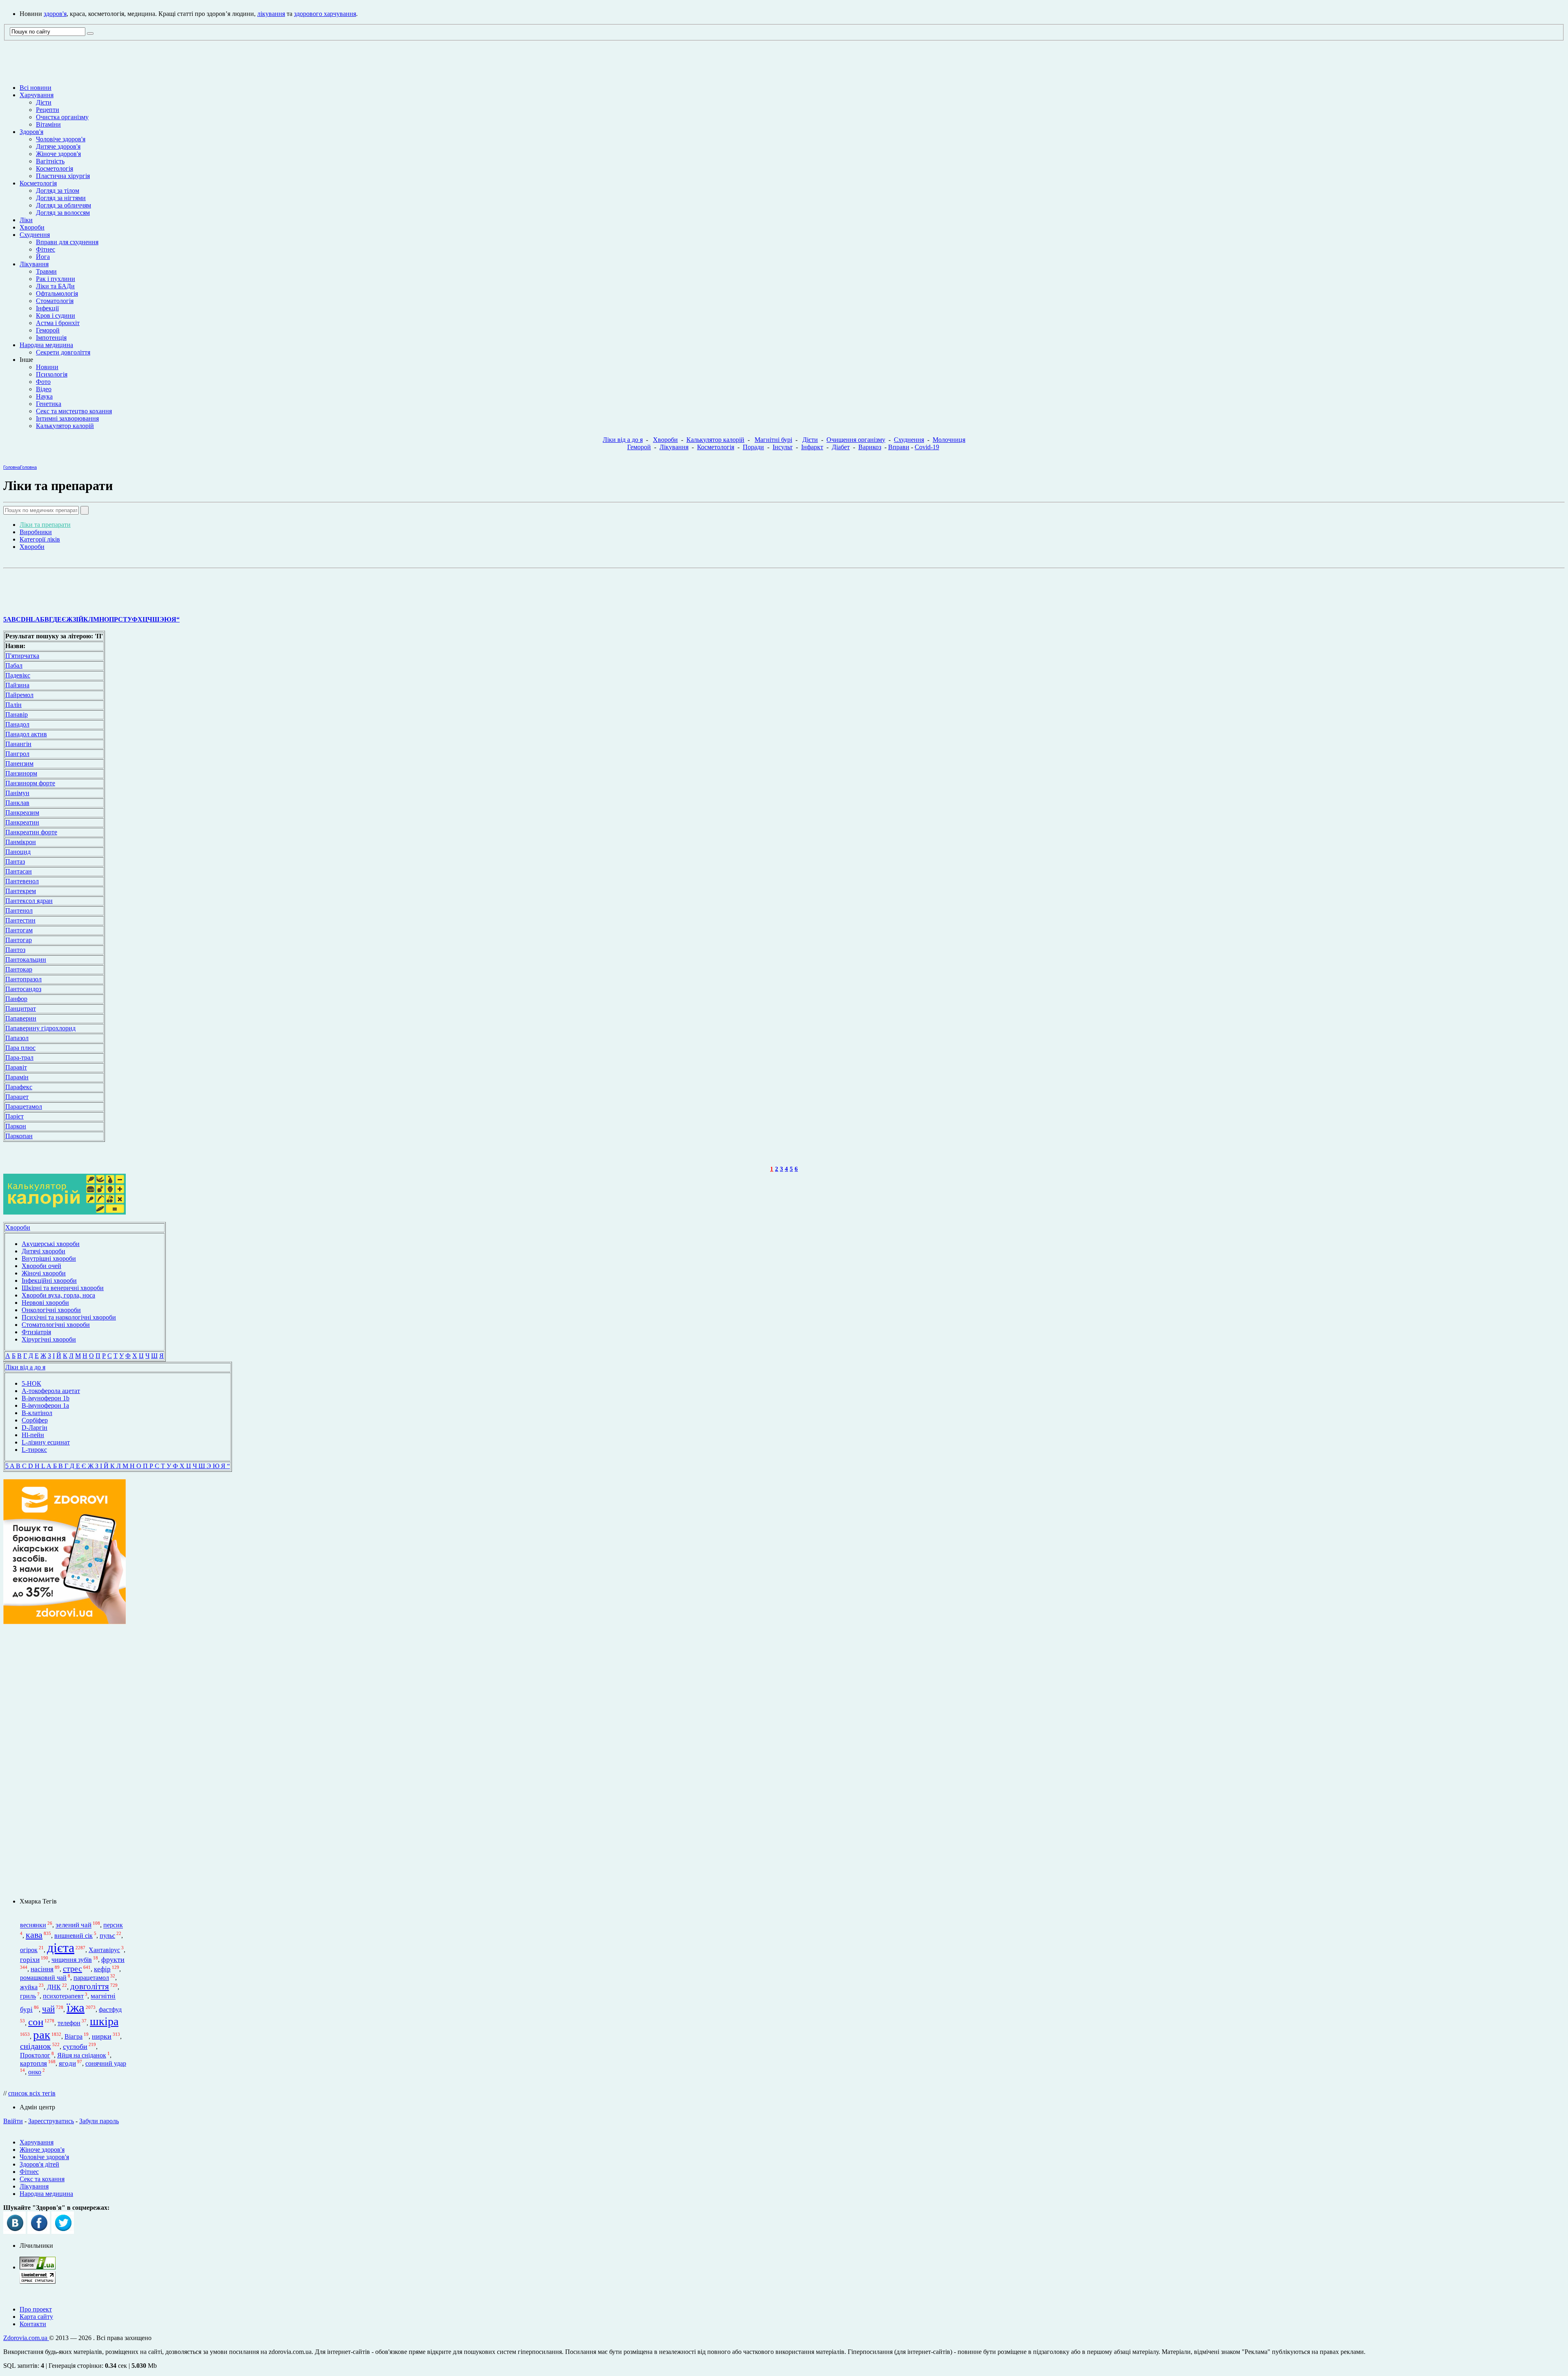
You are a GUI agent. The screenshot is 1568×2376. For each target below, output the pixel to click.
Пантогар (19, 940)
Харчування (37, 95)
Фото (43, 382)
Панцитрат (21, 1009)
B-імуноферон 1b (46, 1398)
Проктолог (35, 2055)
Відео (44, 389)
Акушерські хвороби (51, 1244)
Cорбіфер (35, 1420)
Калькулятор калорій (65, 426)
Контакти (33, 2324)
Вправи (899, 447)
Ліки (26, 220)
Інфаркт (812, 447)
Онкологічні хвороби (51, 1310)
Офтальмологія (57, 293)
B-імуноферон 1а (45, 1405)
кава (34, 1935)
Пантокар (19, 969)
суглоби (75, 2046)
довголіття (90, 1986)
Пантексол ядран (29, 901)
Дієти (44, 102)
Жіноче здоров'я (58, 154)
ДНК (54, 1987)
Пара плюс (20, 1048)
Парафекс (19, 1087)
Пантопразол (23, 979)
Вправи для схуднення (67, 242)
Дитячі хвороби (43, 1251)
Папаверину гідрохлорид (40, 1028)
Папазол (17, 1038)
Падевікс (18, 675)
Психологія (52, 374)
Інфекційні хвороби (49, 1280)
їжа (76, 2008)
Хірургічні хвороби (49, 1339)
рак (42, 2035)
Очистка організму (62, 117)
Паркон (16, 1126)
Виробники (36, 532)
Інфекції (47, 308)
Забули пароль (99, 2121)
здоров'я (55, 14)
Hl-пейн (33, 1435)
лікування (271, 14)
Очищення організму (856, 440)
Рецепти (48, 110)
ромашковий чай (43, 1978)
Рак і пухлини (56, 279)
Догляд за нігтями (61, 198)
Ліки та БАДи (55, 286)
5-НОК (31, 1383)
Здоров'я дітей (39, 2164)
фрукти (113, 1959)
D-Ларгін (35, 1428)
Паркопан (19, 1136)
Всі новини (36, 88)
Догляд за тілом (58, 191)
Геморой (48, 330)
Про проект (36, 2309)
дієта (61, 1948)
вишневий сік (73, 1936)
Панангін (18, 744)
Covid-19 (927, 447)
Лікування (34, 264)
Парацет (17, 1097)
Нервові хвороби (45, 1303)
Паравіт (16, 1067)
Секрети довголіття (63, 352)
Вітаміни (48, 124)
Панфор (16, 999)
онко (35, 2072)
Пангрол (17, 754)
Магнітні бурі (773, 440)
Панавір (17, 714)
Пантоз (15, 950)
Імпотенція (51, 338)
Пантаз (15, 861)
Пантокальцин (26, 960)
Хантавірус (104, 1950)
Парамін (17, 1077)
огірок (29, 1950)
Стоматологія (55, 301)
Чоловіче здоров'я (61, 139)
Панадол (17, 724)
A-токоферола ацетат (51, 1391)
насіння (42, 1969)
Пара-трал (19, 1058)
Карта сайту (36, 2317)
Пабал (14, 665)
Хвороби (32, 227)
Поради (753, 447)
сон (36, 2022)
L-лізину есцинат (46, 1442)
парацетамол (91, 1978)
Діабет (841, 447)
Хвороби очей (41, 1266)
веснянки (33, 1925)
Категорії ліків (40, 539)
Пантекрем (21, 891)
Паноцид (18, 852)
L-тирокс (34, 1450)
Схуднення (35, 235)
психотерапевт (63, 1996)
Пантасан (19, 871)
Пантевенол (22, 881)
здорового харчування (325, 14)
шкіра (104, 2021)
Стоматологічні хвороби (56, 1325)
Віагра (73, 2036)
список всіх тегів (32, 2093)
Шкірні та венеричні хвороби (63, 1288)
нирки (102, 2036)
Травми (46, 271)
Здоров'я (31, 132)
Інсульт (783, 447)
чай (48, 2009)
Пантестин (20, 920)
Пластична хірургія (63, 176)
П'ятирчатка (22, 656)
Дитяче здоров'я (58, 146)
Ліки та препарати (45, 525)
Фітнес (46, 249)
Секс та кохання (42, 2179)
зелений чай (73, 1925)
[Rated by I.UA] (38, 2267)
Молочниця (949, 440)
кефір (102, 1969)
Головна (12, 467)
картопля (33, 2063)
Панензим (19, 763)
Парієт (14, 1116)
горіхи (30, 1960)
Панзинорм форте (30, 783)
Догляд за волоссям (63, 213)
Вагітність (50, 161)
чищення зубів (72, 1960)
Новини (47, 367)
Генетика (49, 404)
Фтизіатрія (36, 1332)
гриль (28, 1996)
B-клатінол (37, 1413)
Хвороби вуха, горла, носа (58, 1295)
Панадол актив (26, 734)
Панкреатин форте (31, 832)
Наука (44, 396)
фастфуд (110, 2009)
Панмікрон (21, 842)
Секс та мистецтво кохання (74, 411)
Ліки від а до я (623, 440)
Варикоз (870, 447)
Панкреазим (22, 812)
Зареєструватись (51, 2121)
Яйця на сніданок (82, 2055)
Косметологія (55, 168)
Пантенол (19, 911)
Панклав (17, 803)
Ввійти (13, 2121)
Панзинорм (21, 773)
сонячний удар (106, 2063)
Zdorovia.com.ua (26, 2338)
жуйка (29, 1987)
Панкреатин (22, 822)
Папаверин (21, 1018)
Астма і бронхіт (58, 323)
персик (113, 1925)
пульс (107, 1936)
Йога (43, 257)
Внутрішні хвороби (49, 1258)
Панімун (17, 793)
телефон (69, 2023)
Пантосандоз (23, 989)
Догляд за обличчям (63, 205)
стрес (72, 1968)
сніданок (36, 2046)
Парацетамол (24, 1107)
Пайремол (19, 695)
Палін (13, 705)
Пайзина (17, 685)
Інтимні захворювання (67, 418)
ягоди (67, 2063)
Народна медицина (46, 345)
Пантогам (19, 930)
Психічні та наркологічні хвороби (69, 1317)
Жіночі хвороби (44, 1273)
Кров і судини (56, 315)
